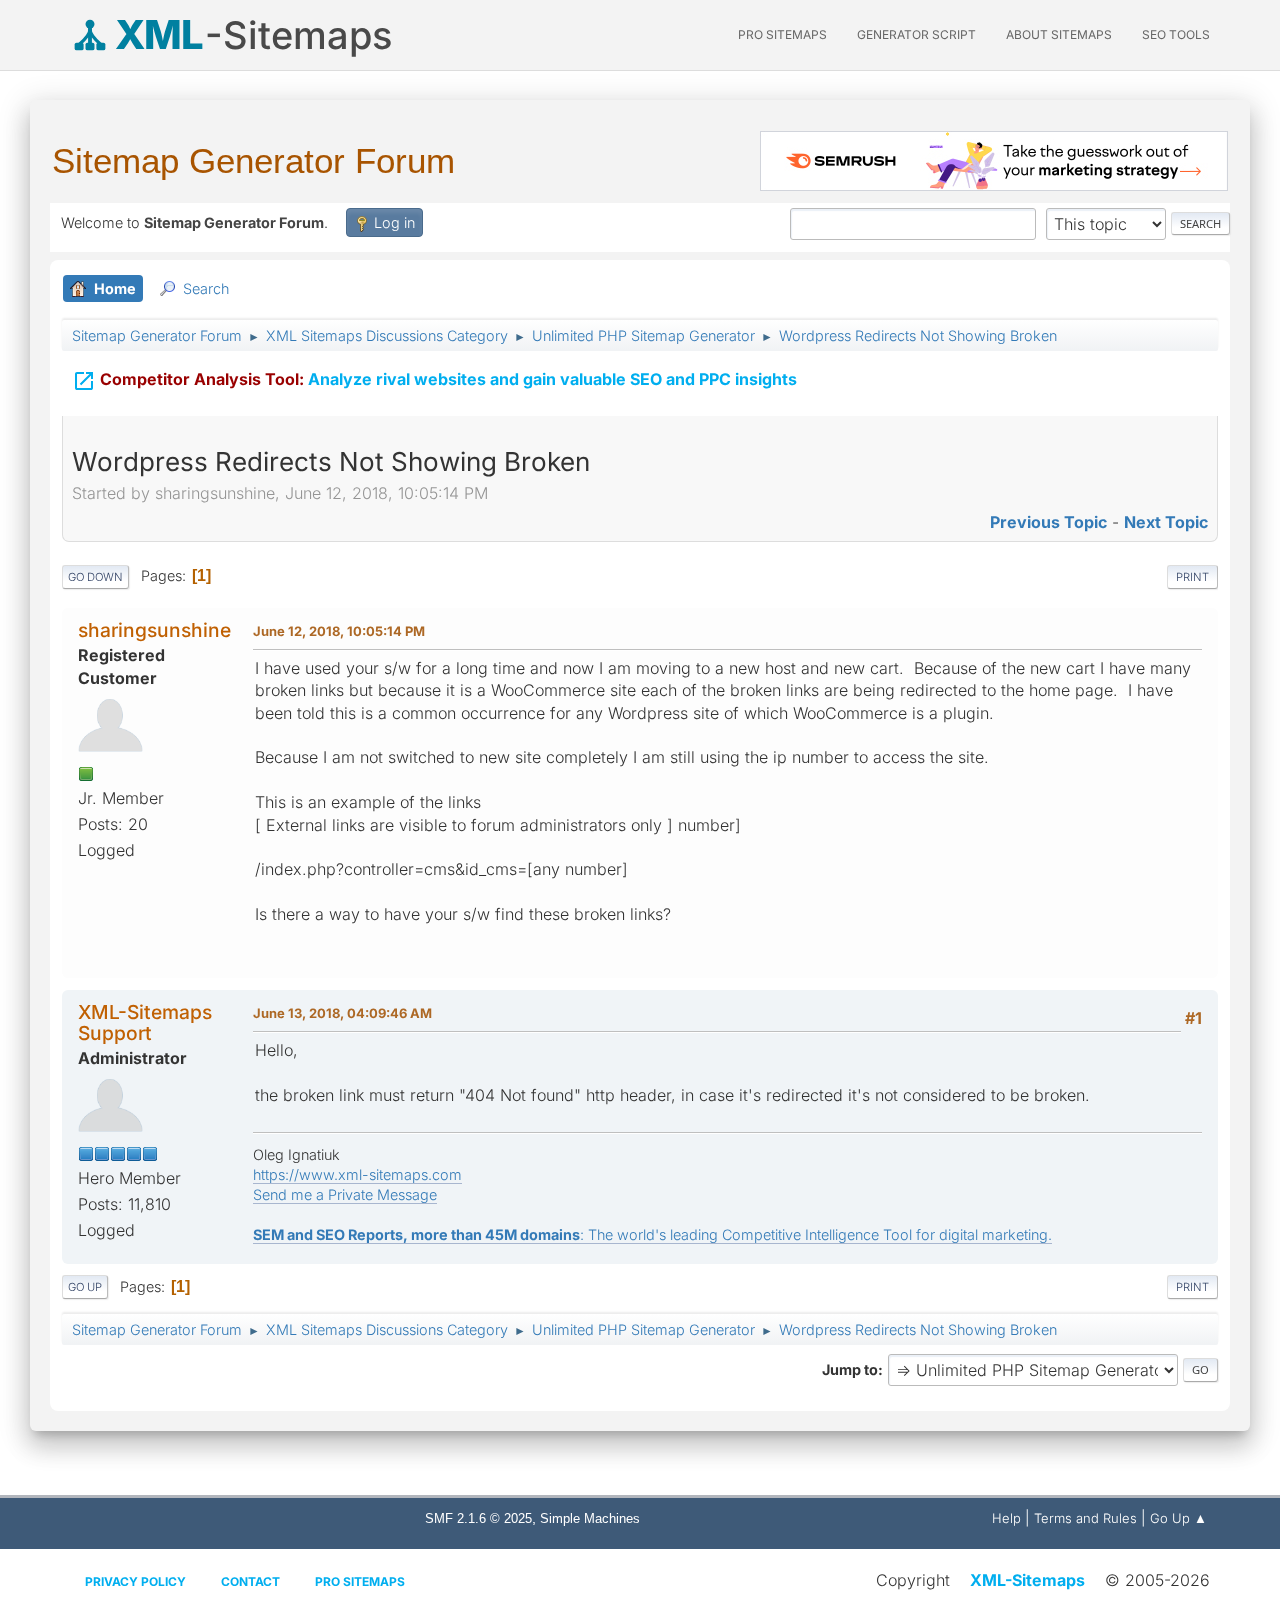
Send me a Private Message (345, 1194)
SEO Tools (1176, 34)
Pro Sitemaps (360, 1581)
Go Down (95, 577)
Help (1006, 1518)
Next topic (1166, 522)
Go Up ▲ (1178, 1518)
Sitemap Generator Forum (253, 160)
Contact (250, 1581)
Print (1192, 577)
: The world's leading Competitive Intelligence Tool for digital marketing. (652, 1234)
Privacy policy (135, 1581)
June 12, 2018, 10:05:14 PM (339, 631)
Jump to (850, 1369)
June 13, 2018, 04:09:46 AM (342, 1013)
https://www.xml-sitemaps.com (357, 1174)
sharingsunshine (154, 630)
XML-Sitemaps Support (145, 1022)
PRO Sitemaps (782, 34)
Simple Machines (590, 1518)
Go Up (85, 1287)
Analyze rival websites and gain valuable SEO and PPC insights (434, 381)
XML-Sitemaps (1027, 1580)
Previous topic (1048, 522)
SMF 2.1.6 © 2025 (478, 1518)
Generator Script (916, 34)
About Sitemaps (1059, 34)
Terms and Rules (1085, 1518)
